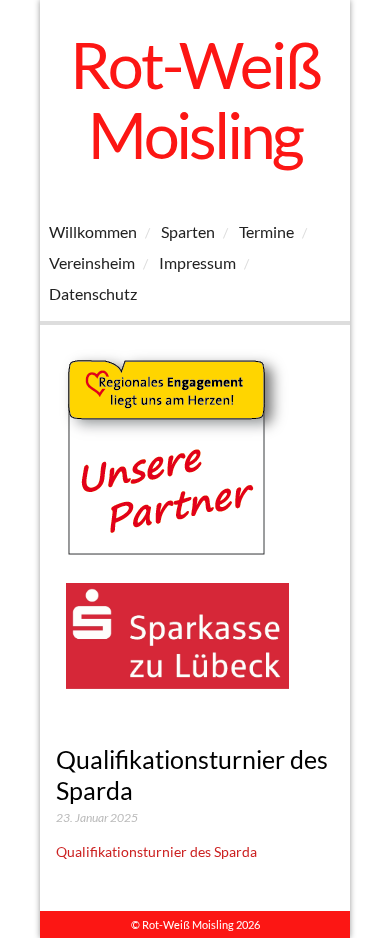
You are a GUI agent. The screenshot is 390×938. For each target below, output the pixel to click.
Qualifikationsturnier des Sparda (156, 851)
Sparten (188, 231)
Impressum (197, 262)
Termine (266, 231)
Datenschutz (93, 293)
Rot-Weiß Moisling (194, 99)
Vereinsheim (92, 262)
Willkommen (93, 231)
